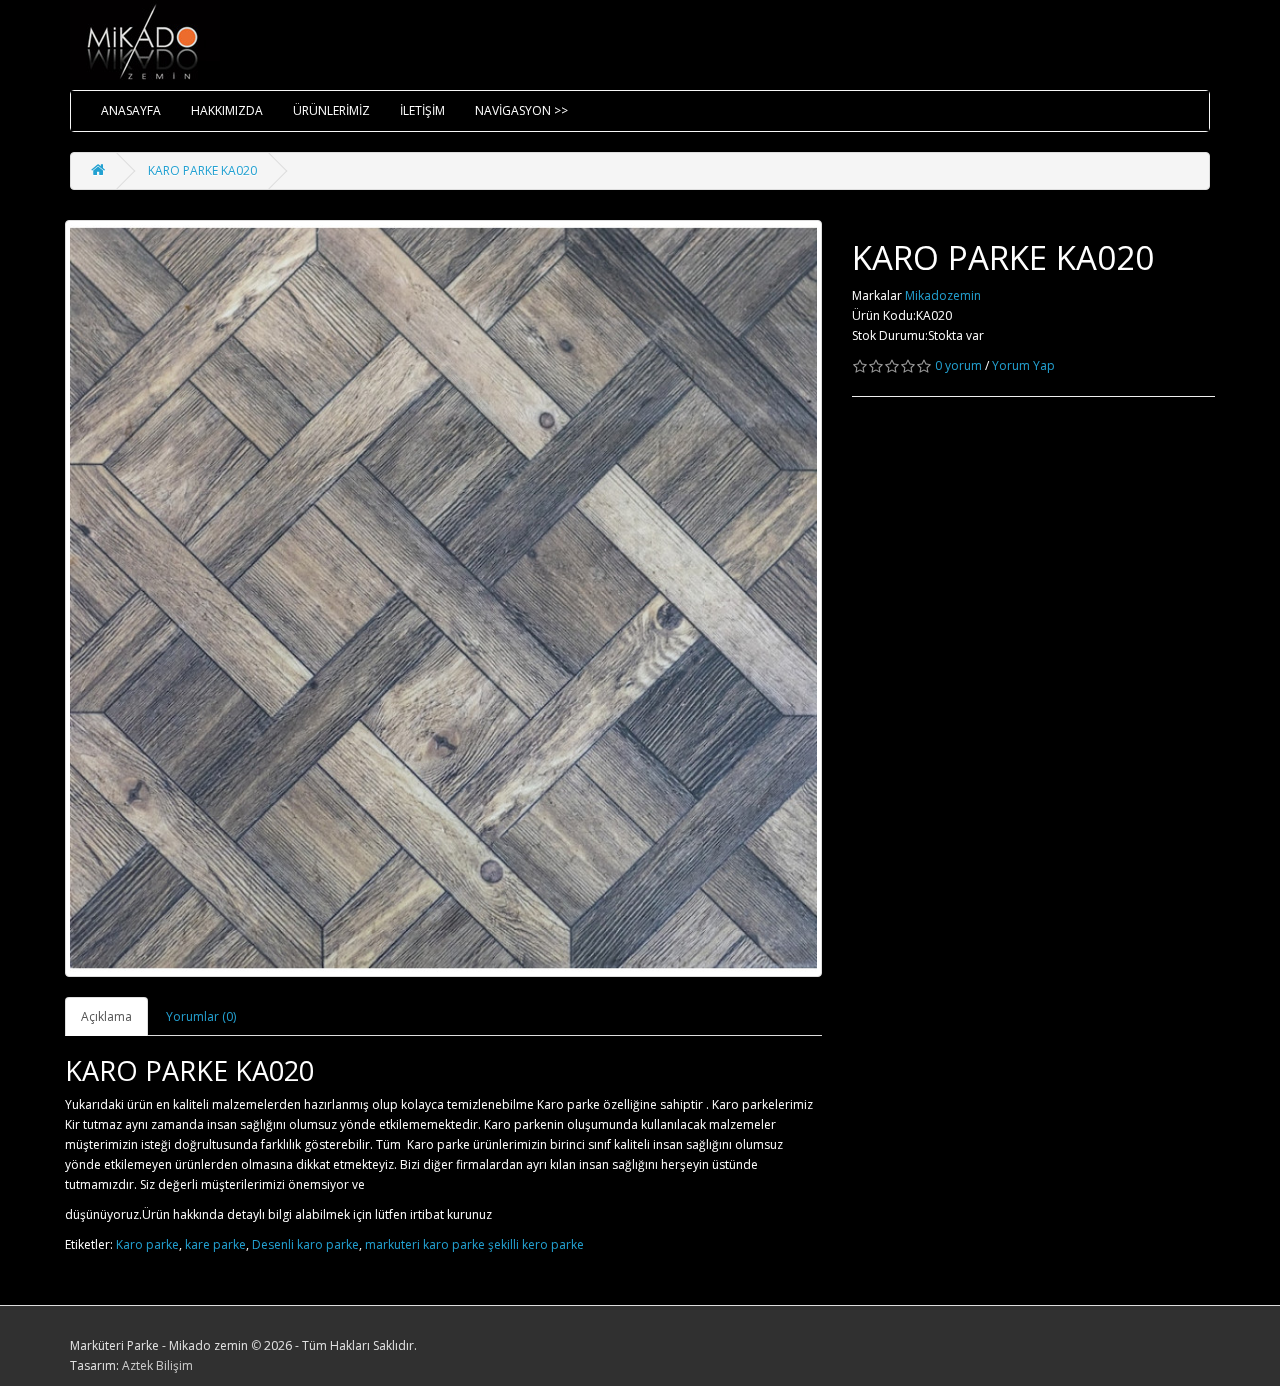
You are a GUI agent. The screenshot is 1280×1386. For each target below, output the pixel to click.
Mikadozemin (943, 295)
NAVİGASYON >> (521, 110)
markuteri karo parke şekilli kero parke (474, 1244)
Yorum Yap (1023, 365)
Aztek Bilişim (157, 1365)
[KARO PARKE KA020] (443, 598)
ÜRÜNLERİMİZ (331, 110)
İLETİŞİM (422, 110)
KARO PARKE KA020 (202, 170)
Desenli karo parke (305, 1244)
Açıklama (106, 1016)
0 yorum (958, 365)
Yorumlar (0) (201, 1016)
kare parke (215, 1244)
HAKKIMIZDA (227, 110)
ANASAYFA (131, 110)
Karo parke (147, 1244)
